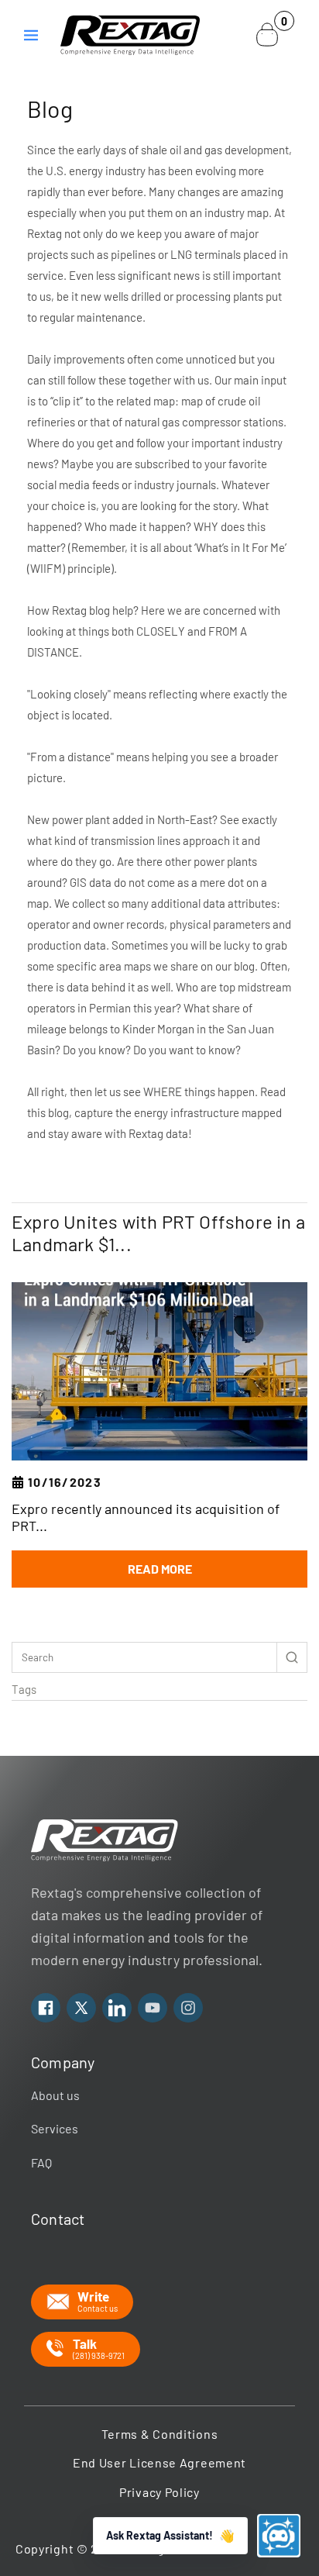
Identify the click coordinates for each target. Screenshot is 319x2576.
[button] (31, 35)
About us (55, 2095)
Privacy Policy (159, 2492)
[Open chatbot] (279, 2536)
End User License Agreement (159, 2462)
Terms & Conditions (160, 2434)
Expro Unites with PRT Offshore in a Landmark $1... (158, 1233)
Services (55, 2128)
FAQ (41, 2162)
